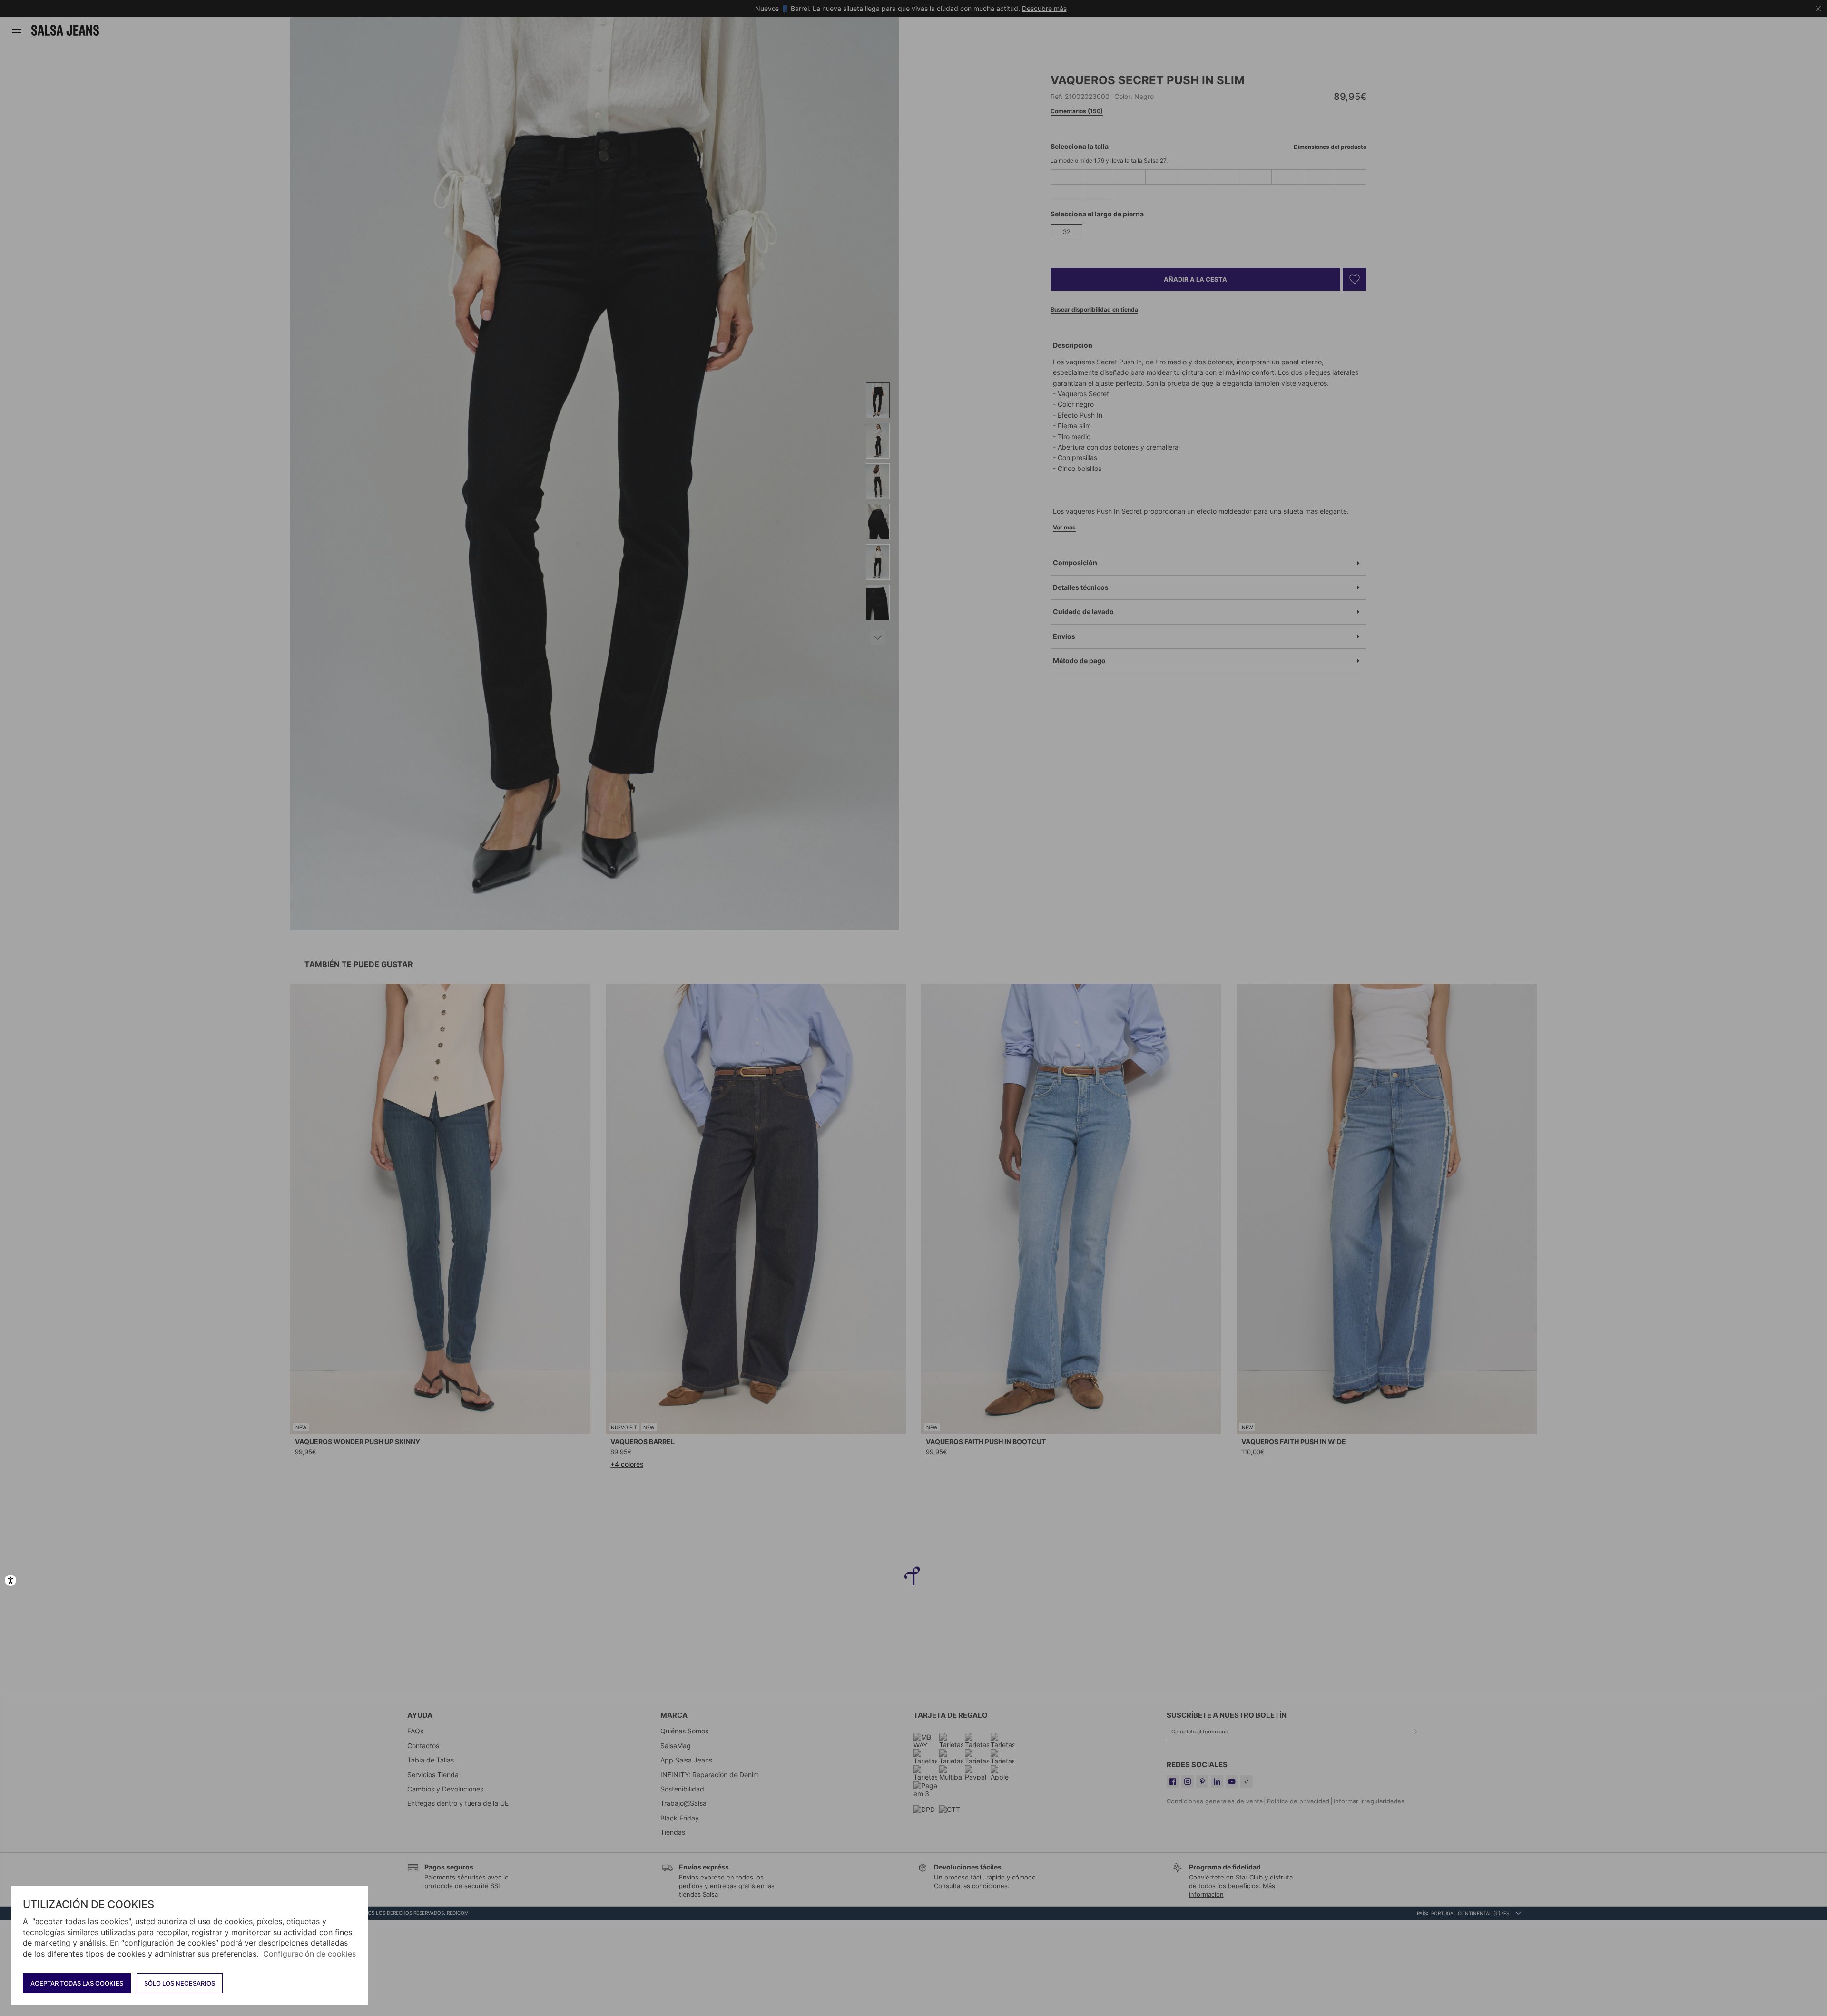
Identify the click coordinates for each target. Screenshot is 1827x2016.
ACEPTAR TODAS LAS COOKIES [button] (77, 1983)
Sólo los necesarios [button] (180, 1983)
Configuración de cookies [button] (309, 1954)
